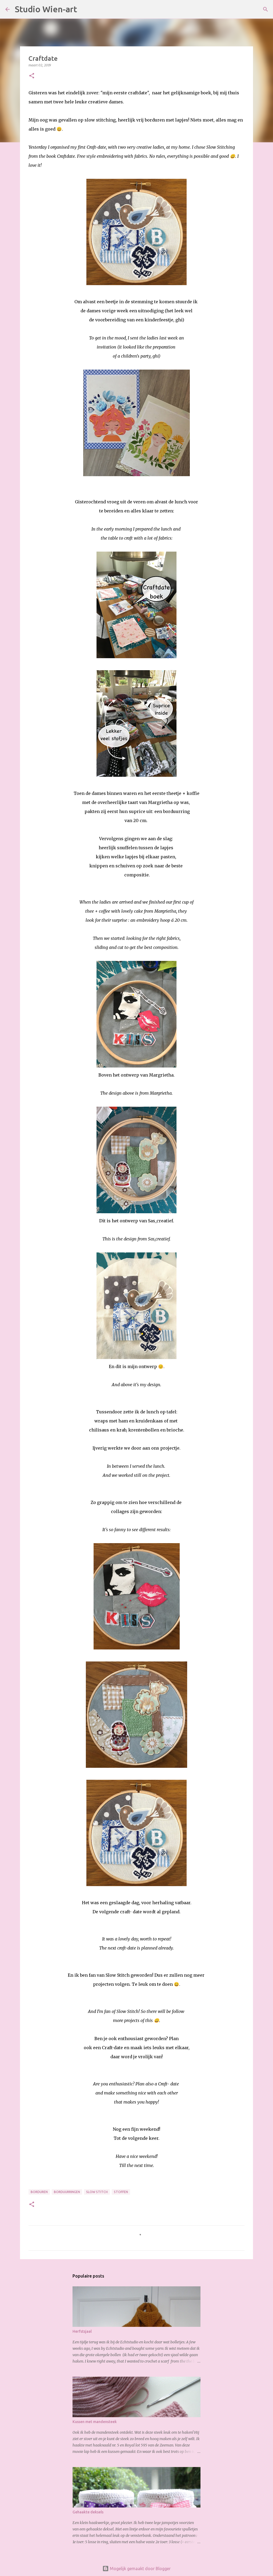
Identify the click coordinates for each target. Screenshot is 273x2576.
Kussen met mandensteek (95, 2422)
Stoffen (121, 2192)
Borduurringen (67, 2192)
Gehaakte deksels (88, 2512)
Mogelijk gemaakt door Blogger (140, 2569)
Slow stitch (97, 2192)
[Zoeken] (85, 9)
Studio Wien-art (46, 9)
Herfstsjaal (82, 2331)
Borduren (39, 2192)
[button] (32, 76)
